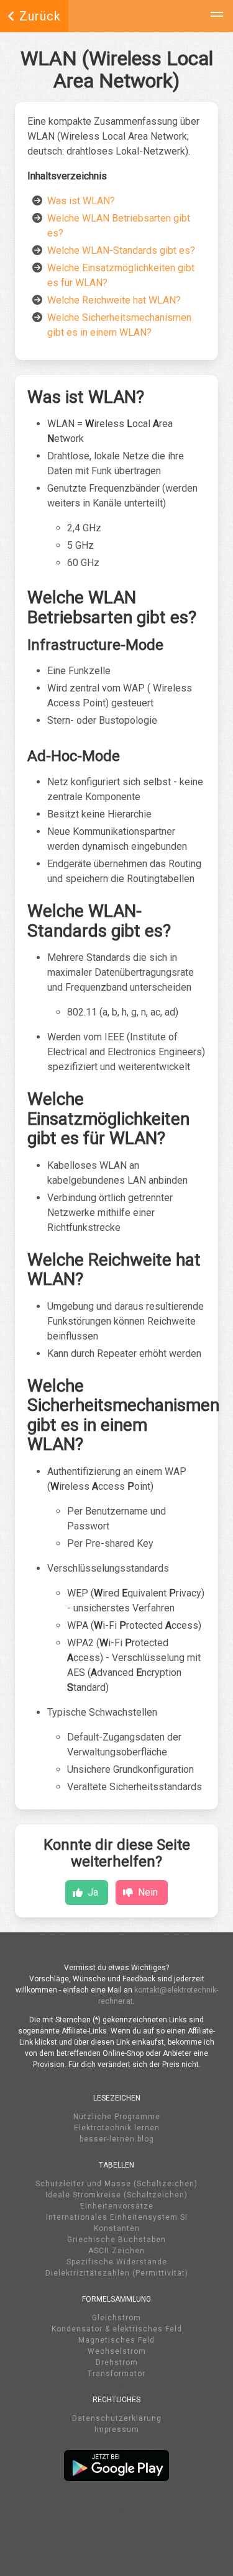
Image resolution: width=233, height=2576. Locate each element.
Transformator (116, 2374)
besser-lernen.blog (117, 2139)
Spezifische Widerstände (117, 2262)
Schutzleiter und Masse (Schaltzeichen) (116, 2184)
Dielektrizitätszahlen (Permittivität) (117, 2273)
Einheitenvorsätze (117, 2206)
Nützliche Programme (117, 2117)
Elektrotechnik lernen (117, 2128)
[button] (217, 16)
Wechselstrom (117, 2351)
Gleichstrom (116, 2318)
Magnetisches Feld (116, 2340)
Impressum (117, 2430)
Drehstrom (117, 2362)
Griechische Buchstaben (116, 2240)
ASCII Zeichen (116, 2251)
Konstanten (117, 2228)
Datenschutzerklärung (117, 2418)
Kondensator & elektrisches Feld (117, 2329)
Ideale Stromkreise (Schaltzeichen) (116, 2195)
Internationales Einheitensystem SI (117, 2217)
